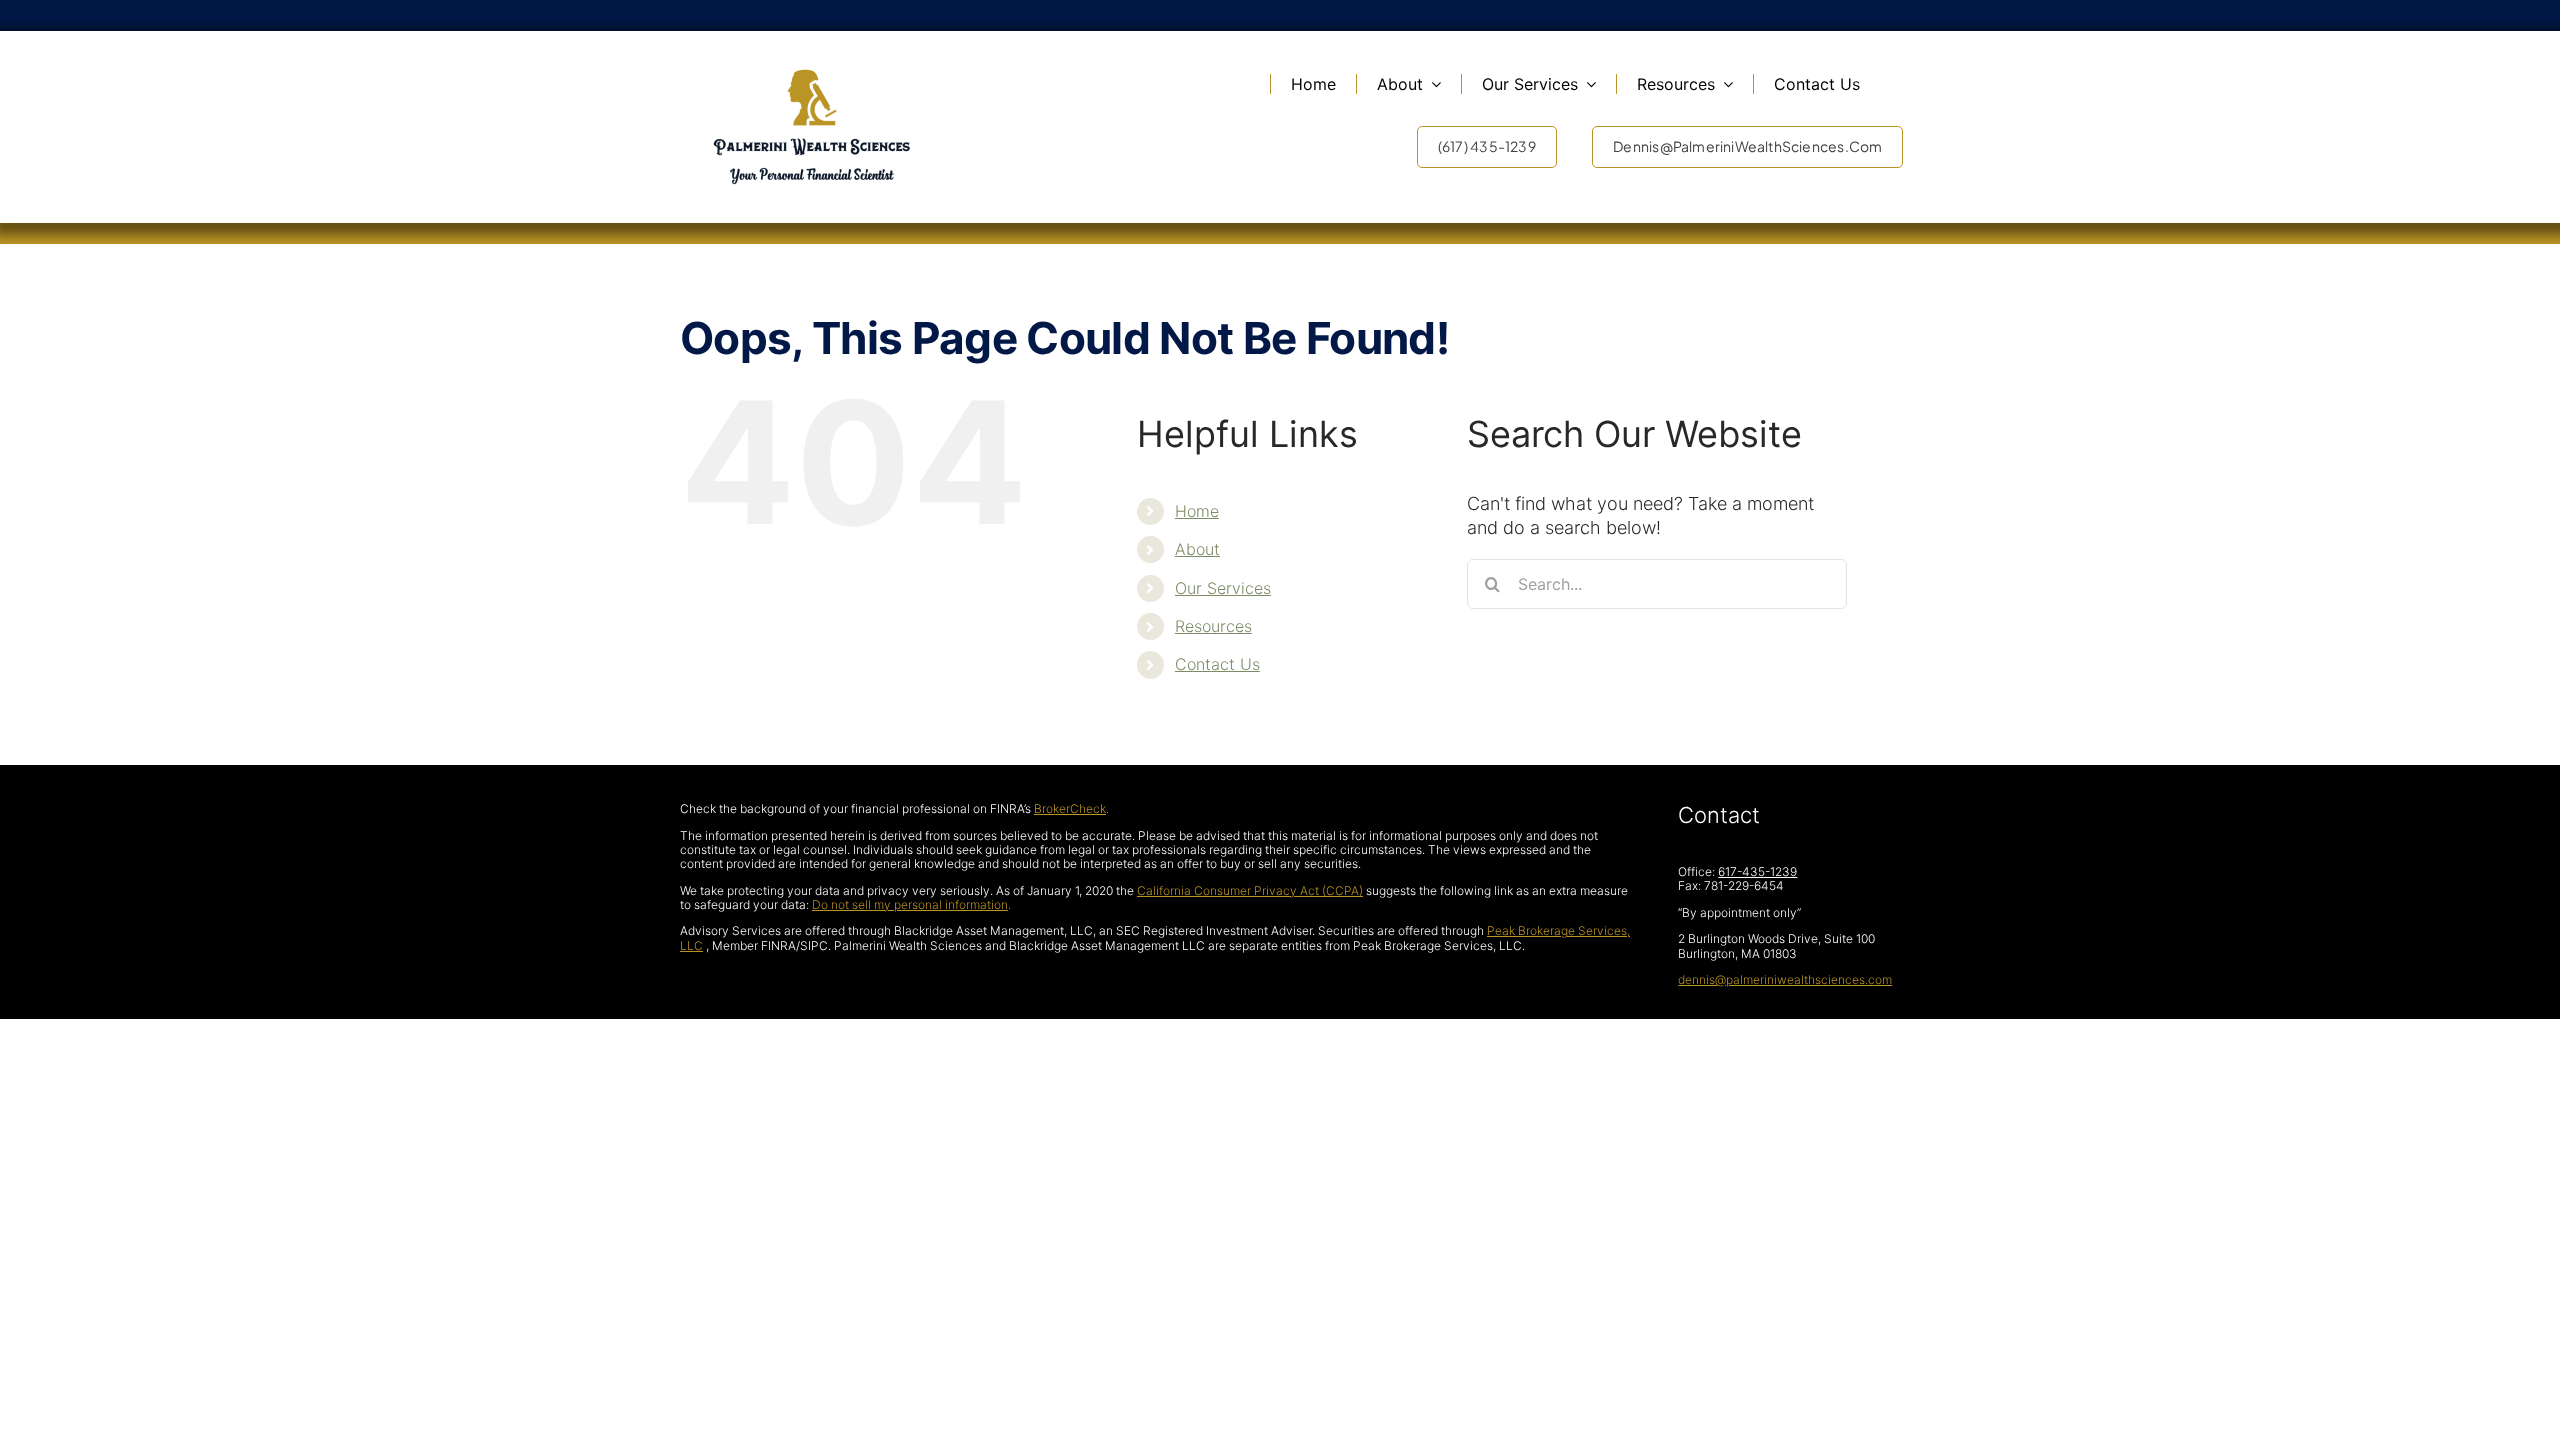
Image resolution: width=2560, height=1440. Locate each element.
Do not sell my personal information (910, 904)
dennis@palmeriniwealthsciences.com (1785, 979)
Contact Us (1217, 664)
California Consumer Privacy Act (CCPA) (1250, 890)
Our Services (1223, 588)
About (1197, 549)
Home (1197, 511)
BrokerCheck (1070, 808)
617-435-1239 (1757, 871)
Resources (1213, 626)
